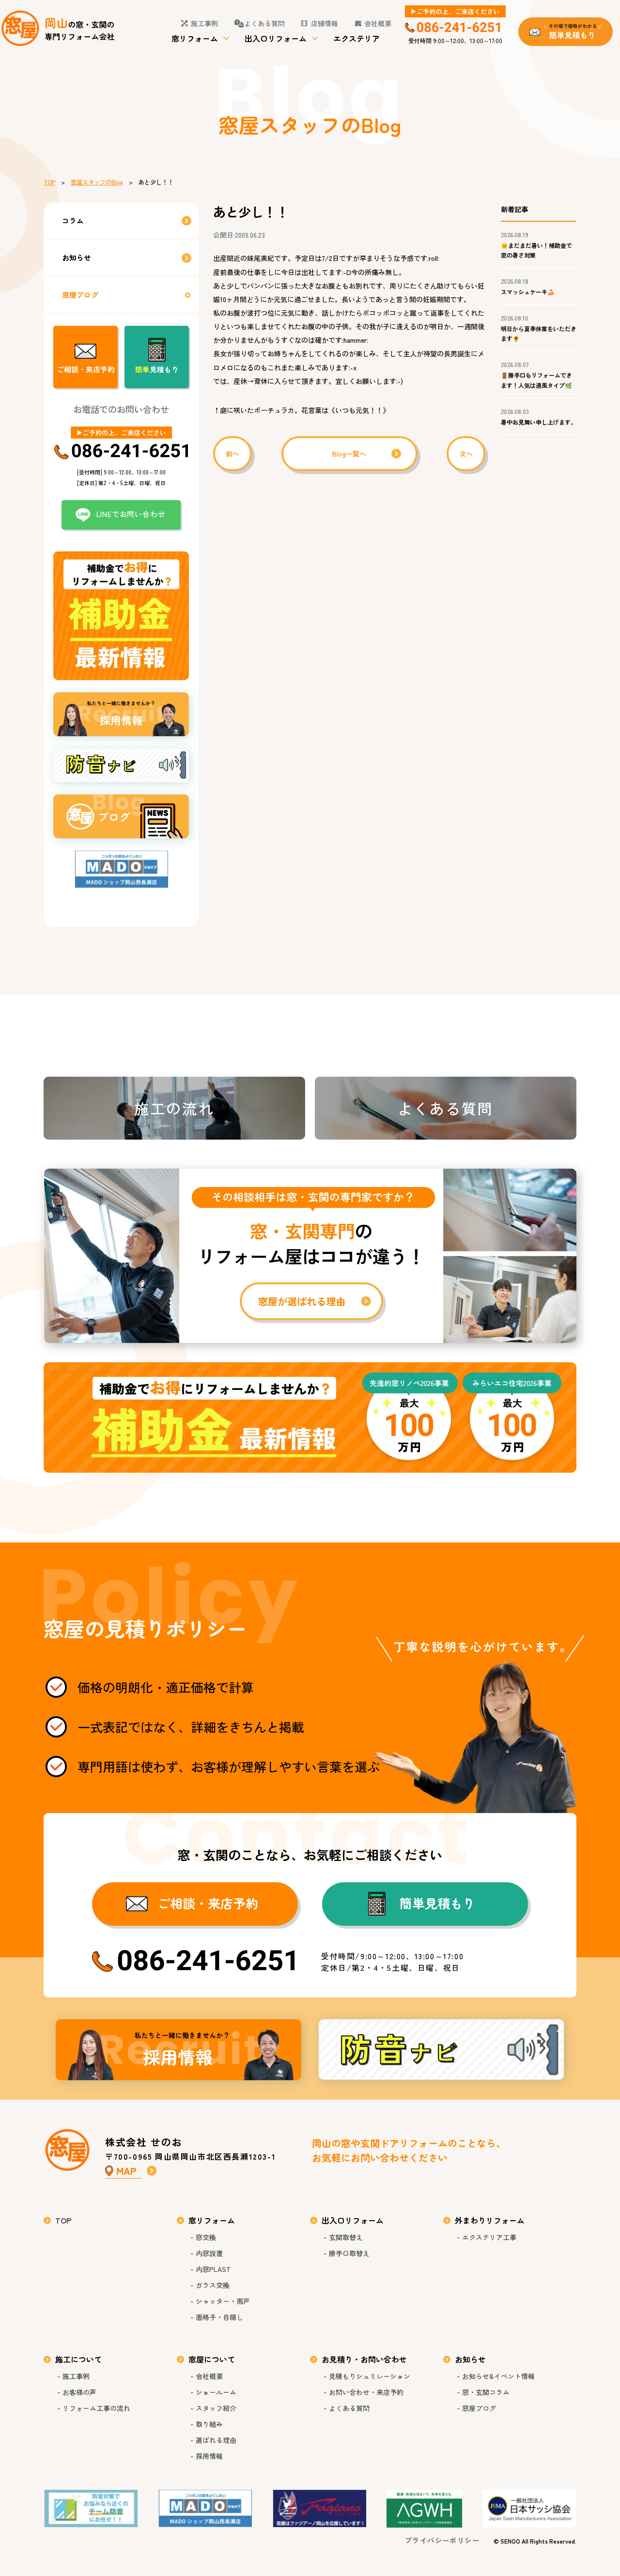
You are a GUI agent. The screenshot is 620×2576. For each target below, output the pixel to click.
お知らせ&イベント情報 (498, 2376)
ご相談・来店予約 (86, 369)
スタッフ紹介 (216, 2408)
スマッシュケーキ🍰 (528, 292)
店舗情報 (325, 23)
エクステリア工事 (489, 2237)
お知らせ (77, 257)
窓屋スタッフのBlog (97, 182)
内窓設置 (209, 2253)
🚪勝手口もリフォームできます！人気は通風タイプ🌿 (536, 380)
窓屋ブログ (80, 295)
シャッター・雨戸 (223, 2301)
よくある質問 (264, 23)
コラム (73, 221)
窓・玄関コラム (486, 2392)
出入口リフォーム (276, 38)
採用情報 (178, 2050)
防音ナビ (442, 2050)
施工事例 (204, 23)
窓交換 (206, 2237)
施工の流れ (174, 1108)
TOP (49, 182)
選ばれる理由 (216, 2440)
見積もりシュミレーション (370, 2376)
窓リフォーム (195, 38)
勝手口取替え (349, 2253)
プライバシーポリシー (442, 2540)
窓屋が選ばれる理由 (310, 1256)
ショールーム (216, 2392)
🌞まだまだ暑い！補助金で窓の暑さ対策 (536, 250)
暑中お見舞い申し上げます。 (539, 422)
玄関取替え (346, 2237)
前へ (232, 454)
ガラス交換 (213, 2285)
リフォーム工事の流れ (96, 2408)
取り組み (209, 2424)
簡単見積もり (437, 1903)
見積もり (157, 369)
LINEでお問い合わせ (131, 514)
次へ (466, 454)
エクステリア (356, 38)
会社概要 (378, 23)
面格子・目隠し (219, 2317)
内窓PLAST (213, 2269)
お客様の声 (79, 2392)
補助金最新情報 (310, 1418)
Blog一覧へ (349, 454)
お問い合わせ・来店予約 (366, 2392)
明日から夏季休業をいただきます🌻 (539, 333)
